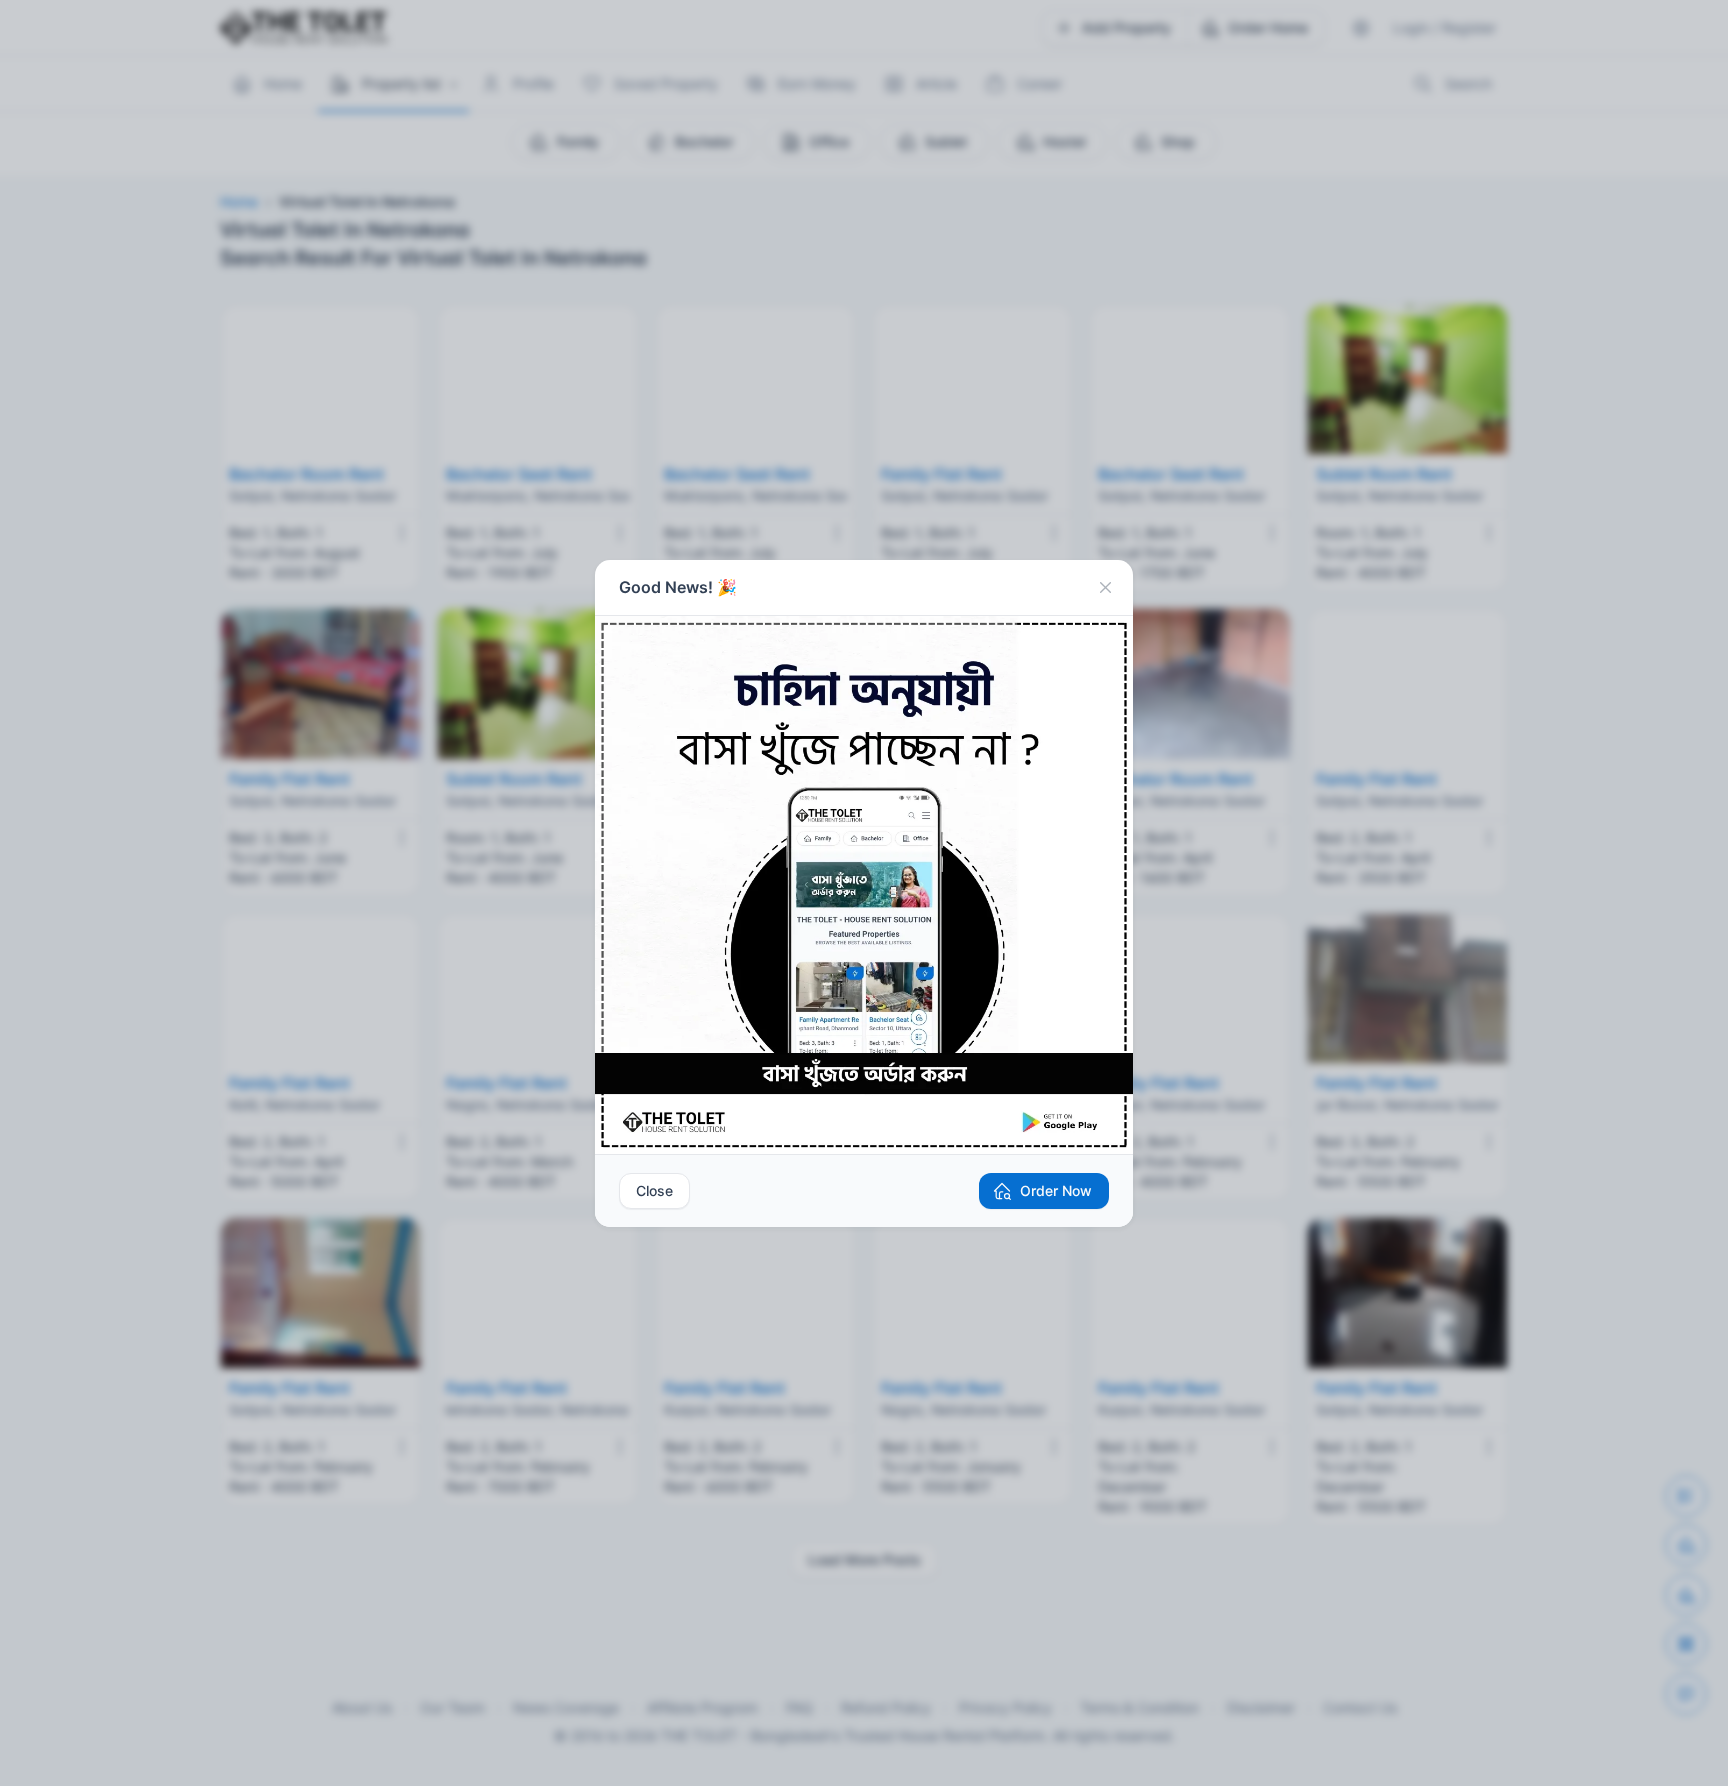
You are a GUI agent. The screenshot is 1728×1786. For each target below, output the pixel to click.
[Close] (1105, 588)
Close (654, 1190)
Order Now (1056, 1190)
